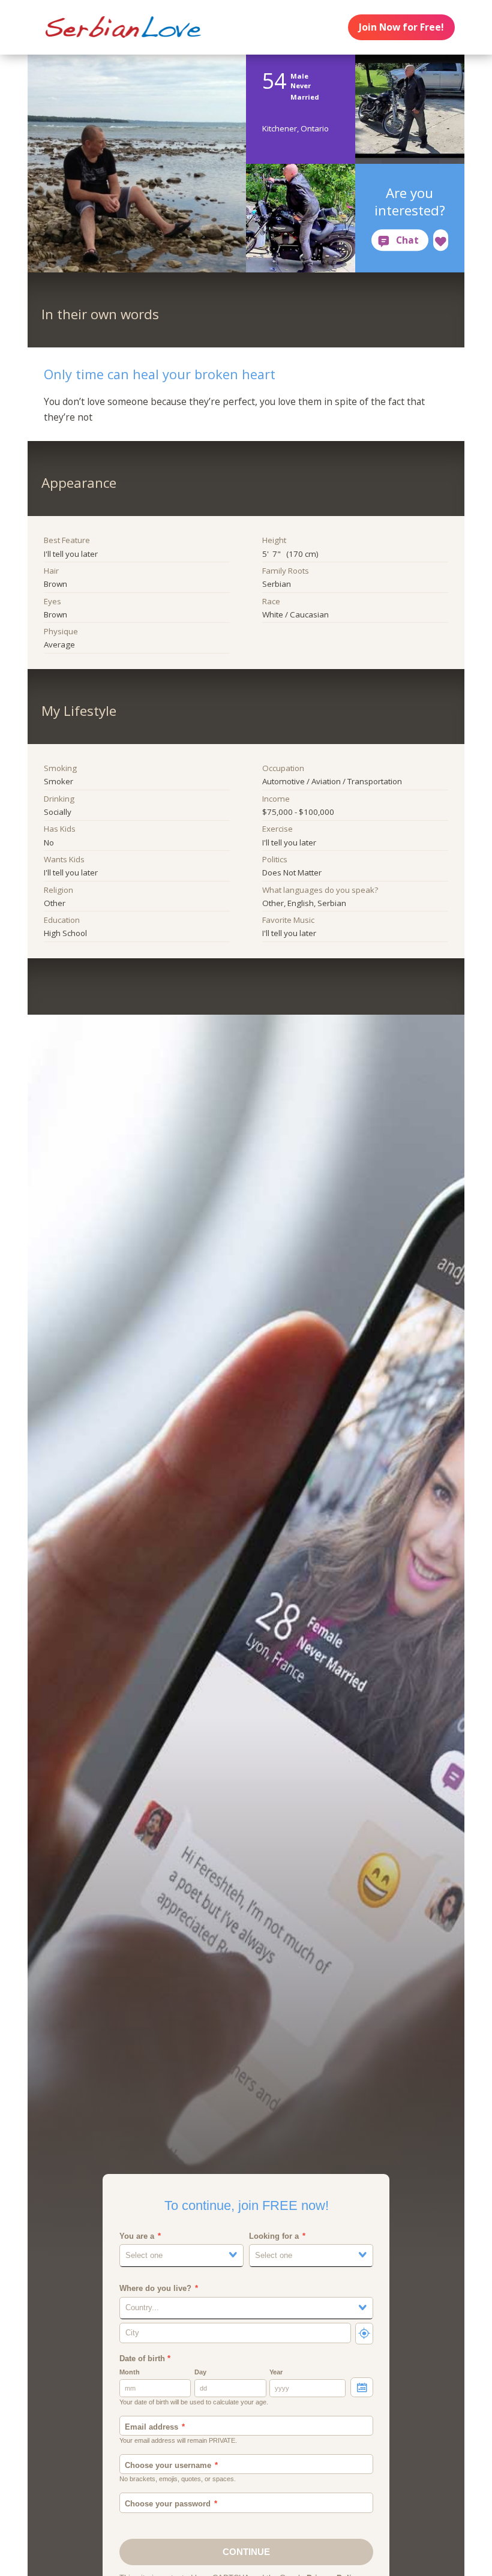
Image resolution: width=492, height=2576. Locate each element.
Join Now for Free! (401, 27)
